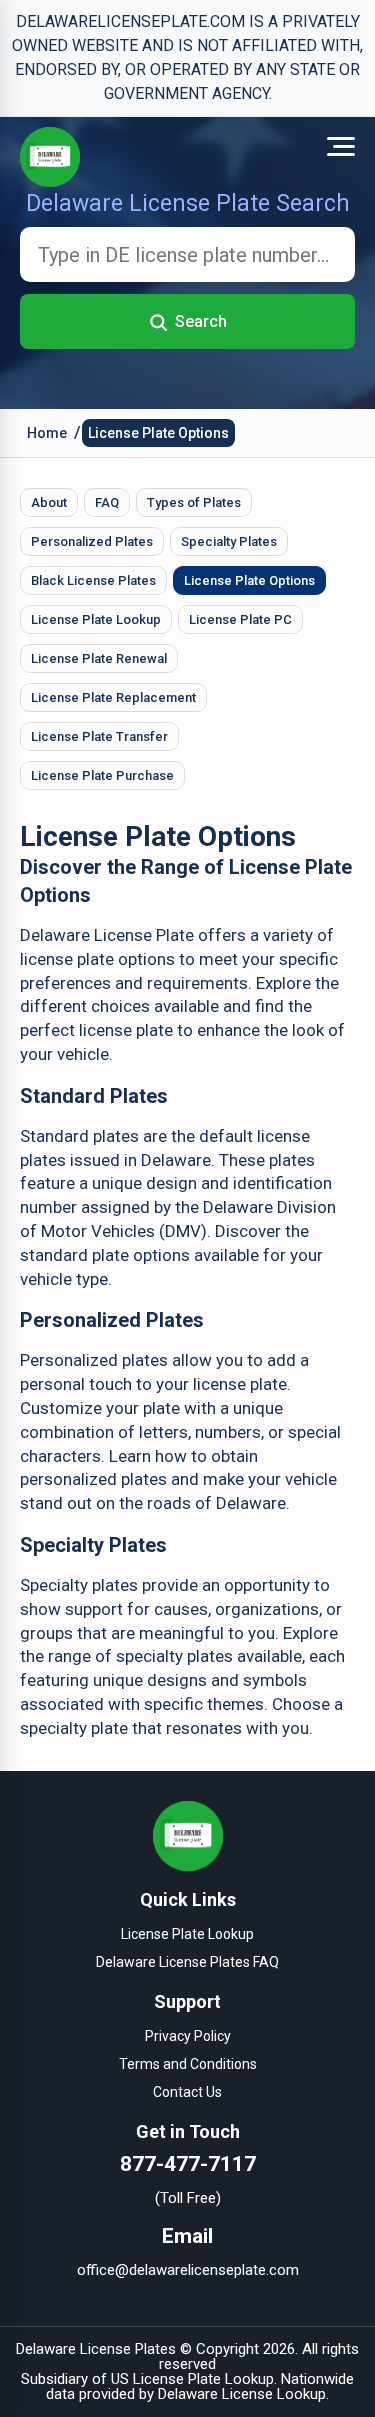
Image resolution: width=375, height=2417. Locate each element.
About (49, 502)
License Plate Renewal (99, 658)
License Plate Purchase (102, 775)
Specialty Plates (229, 541)
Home (47, 433)
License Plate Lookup (96, 619)
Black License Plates (93, 580)
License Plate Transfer (99, 736)
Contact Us (187, 2092)
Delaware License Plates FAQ (187, 1962)
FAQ (107, 502)
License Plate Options (158, 433)
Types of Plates (194, 502)
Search (201, 321)
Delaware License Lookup (242, 2394)
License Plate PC (240, 619)
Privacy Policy (188, 2036)
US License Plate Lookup (192, 2379)
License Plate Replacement (113, 697)
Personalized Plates (92, 541)
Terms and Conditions (188, 2064)
